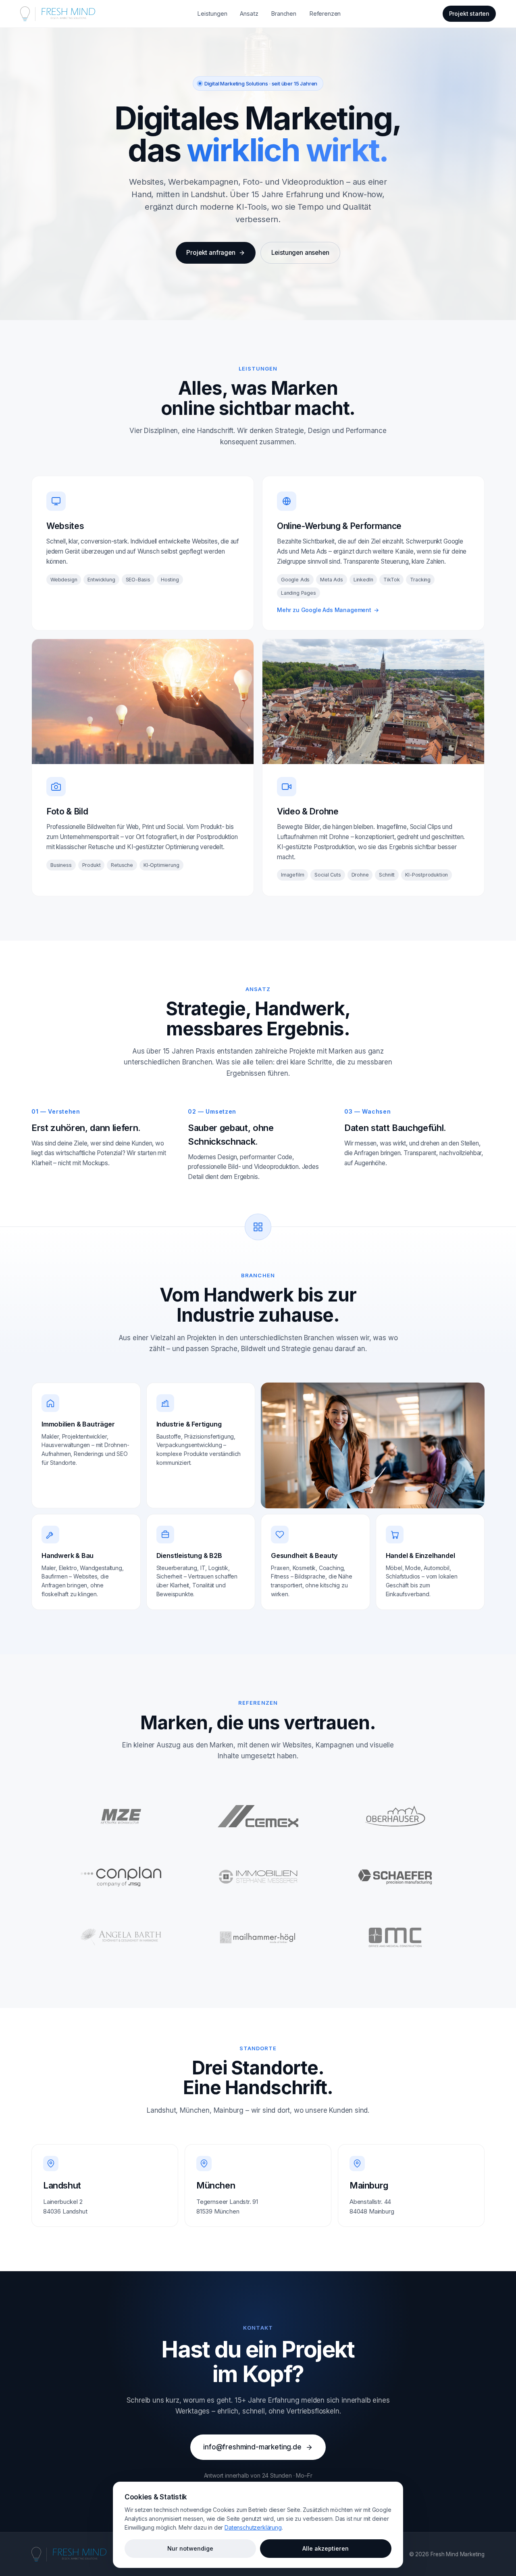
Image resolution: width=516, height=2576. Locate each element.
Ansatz (249, 14)
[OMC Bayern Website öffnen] (395, 1937)
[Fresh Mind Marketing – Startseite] (58, 14)
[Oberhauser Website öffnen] (395, 1816)
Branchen (284, 14)
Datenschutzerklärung (253, 2527)
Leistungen (212, 14)
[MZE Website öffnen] (121, 1816)
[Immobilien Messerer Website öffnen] (258, 1877)
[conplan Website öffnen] (121, 1877)
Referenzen (325, 14)
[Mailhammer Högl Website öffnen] (258, 1937)
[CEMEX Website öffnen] (258, 1816)
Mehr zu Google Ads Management (328, 610)
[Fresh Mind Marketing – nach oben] (69, 2554)
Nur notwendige (190, 2548)
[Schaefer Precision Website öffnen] (395, 1877)
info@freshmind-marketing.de (252, 2447)
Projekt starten (469, 14)
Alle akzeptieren (326, 2548)
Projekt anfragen (211, 253)
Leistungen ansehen (300, 253)
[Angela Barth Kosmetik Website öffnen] (121, 1937)
